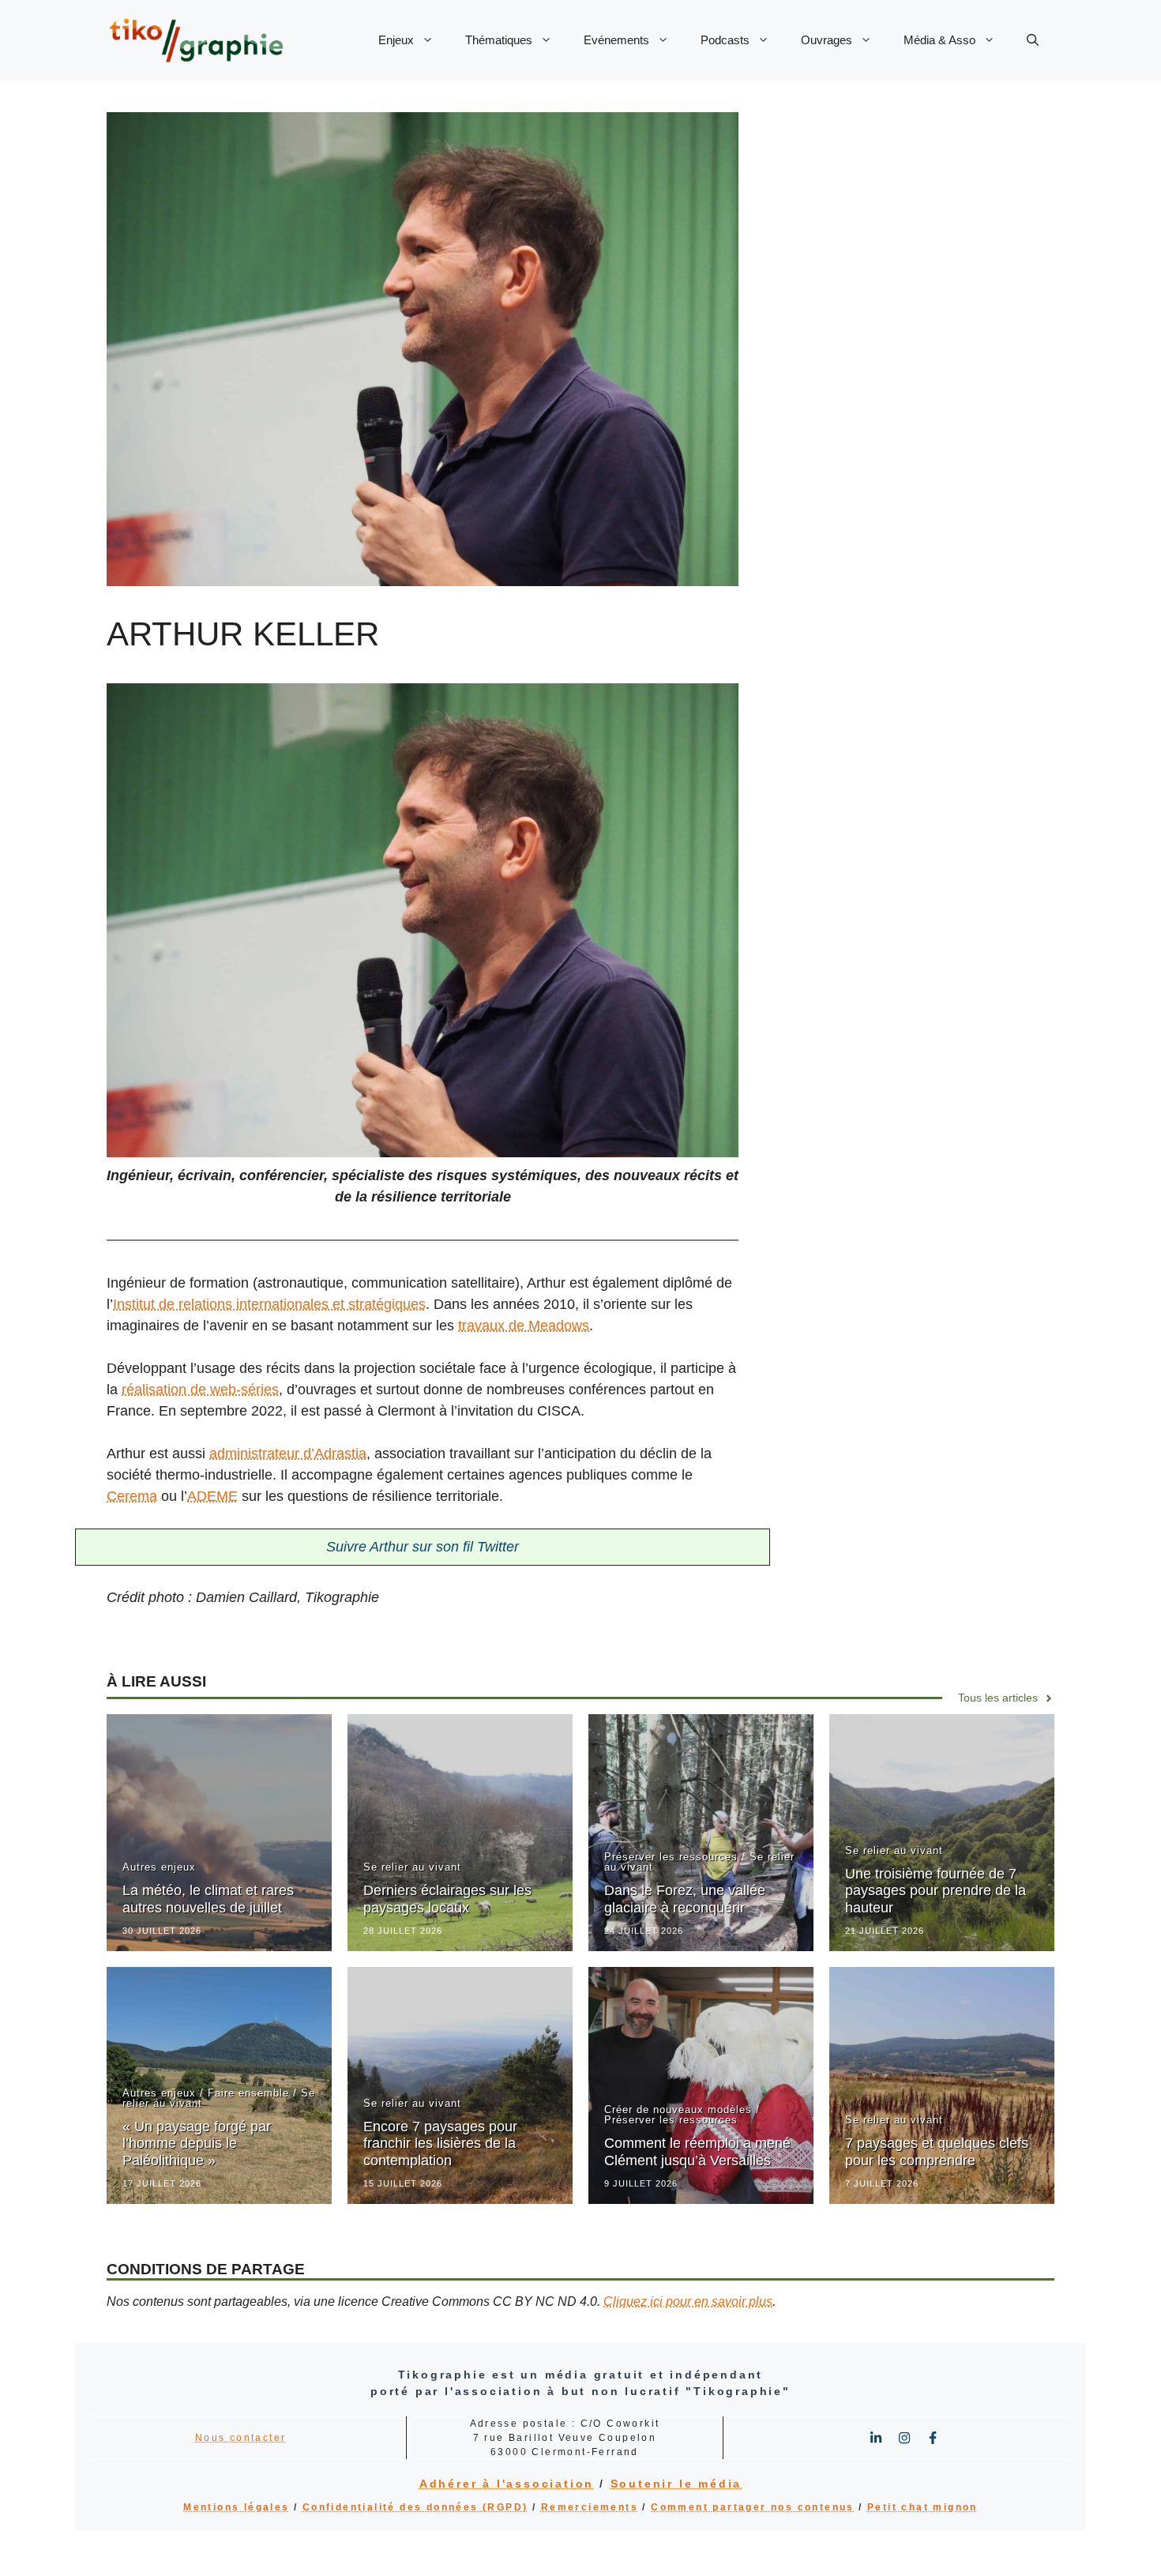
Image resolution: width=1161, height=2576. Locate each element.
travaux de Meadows (524, 1326)
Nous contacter (241, 2438)
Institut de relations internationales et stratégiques (269, 1304)
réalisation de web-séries (200, 1390)
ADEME (212, 1496)
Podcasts (725, 40)
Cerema (132, 1496)
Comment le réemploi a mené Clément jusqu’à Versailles (697, 2152)
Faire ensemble (248, 2093)
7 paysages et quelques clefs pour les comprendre (937, 2152)
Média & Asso (939, 40)
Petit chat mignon (922, 2507)
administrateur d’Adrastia (288, 1453)
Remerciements (590, 2507)
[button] (1033, 40)
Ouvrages (827, 40)
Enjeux (396, 40)
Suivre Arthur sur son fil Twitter (423, 1547)
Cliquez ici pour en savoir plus (688, 2301)
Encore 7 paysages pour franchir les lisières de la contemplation (440, 2144)
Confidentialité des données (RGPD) (415, 2507)
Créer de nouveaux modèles (678, 2110)
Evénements (616, 40)
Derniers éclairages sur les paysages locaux (447, 1899)
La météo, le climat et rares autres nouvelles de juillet (208, 1899)
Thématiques (499, 40)
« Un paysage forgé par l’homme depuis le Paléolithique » (197, 2144)
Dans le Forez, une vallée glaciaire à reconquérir (685, 1899)
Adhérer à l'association (507, 2484)
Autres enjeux (159, 1867)
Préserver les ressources (671, 1857)
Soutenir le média (676, 2484)
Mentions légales (236, 2507)
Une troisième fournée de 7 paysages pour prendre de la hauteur (936, 1891)
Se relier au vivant (412, 1867)
